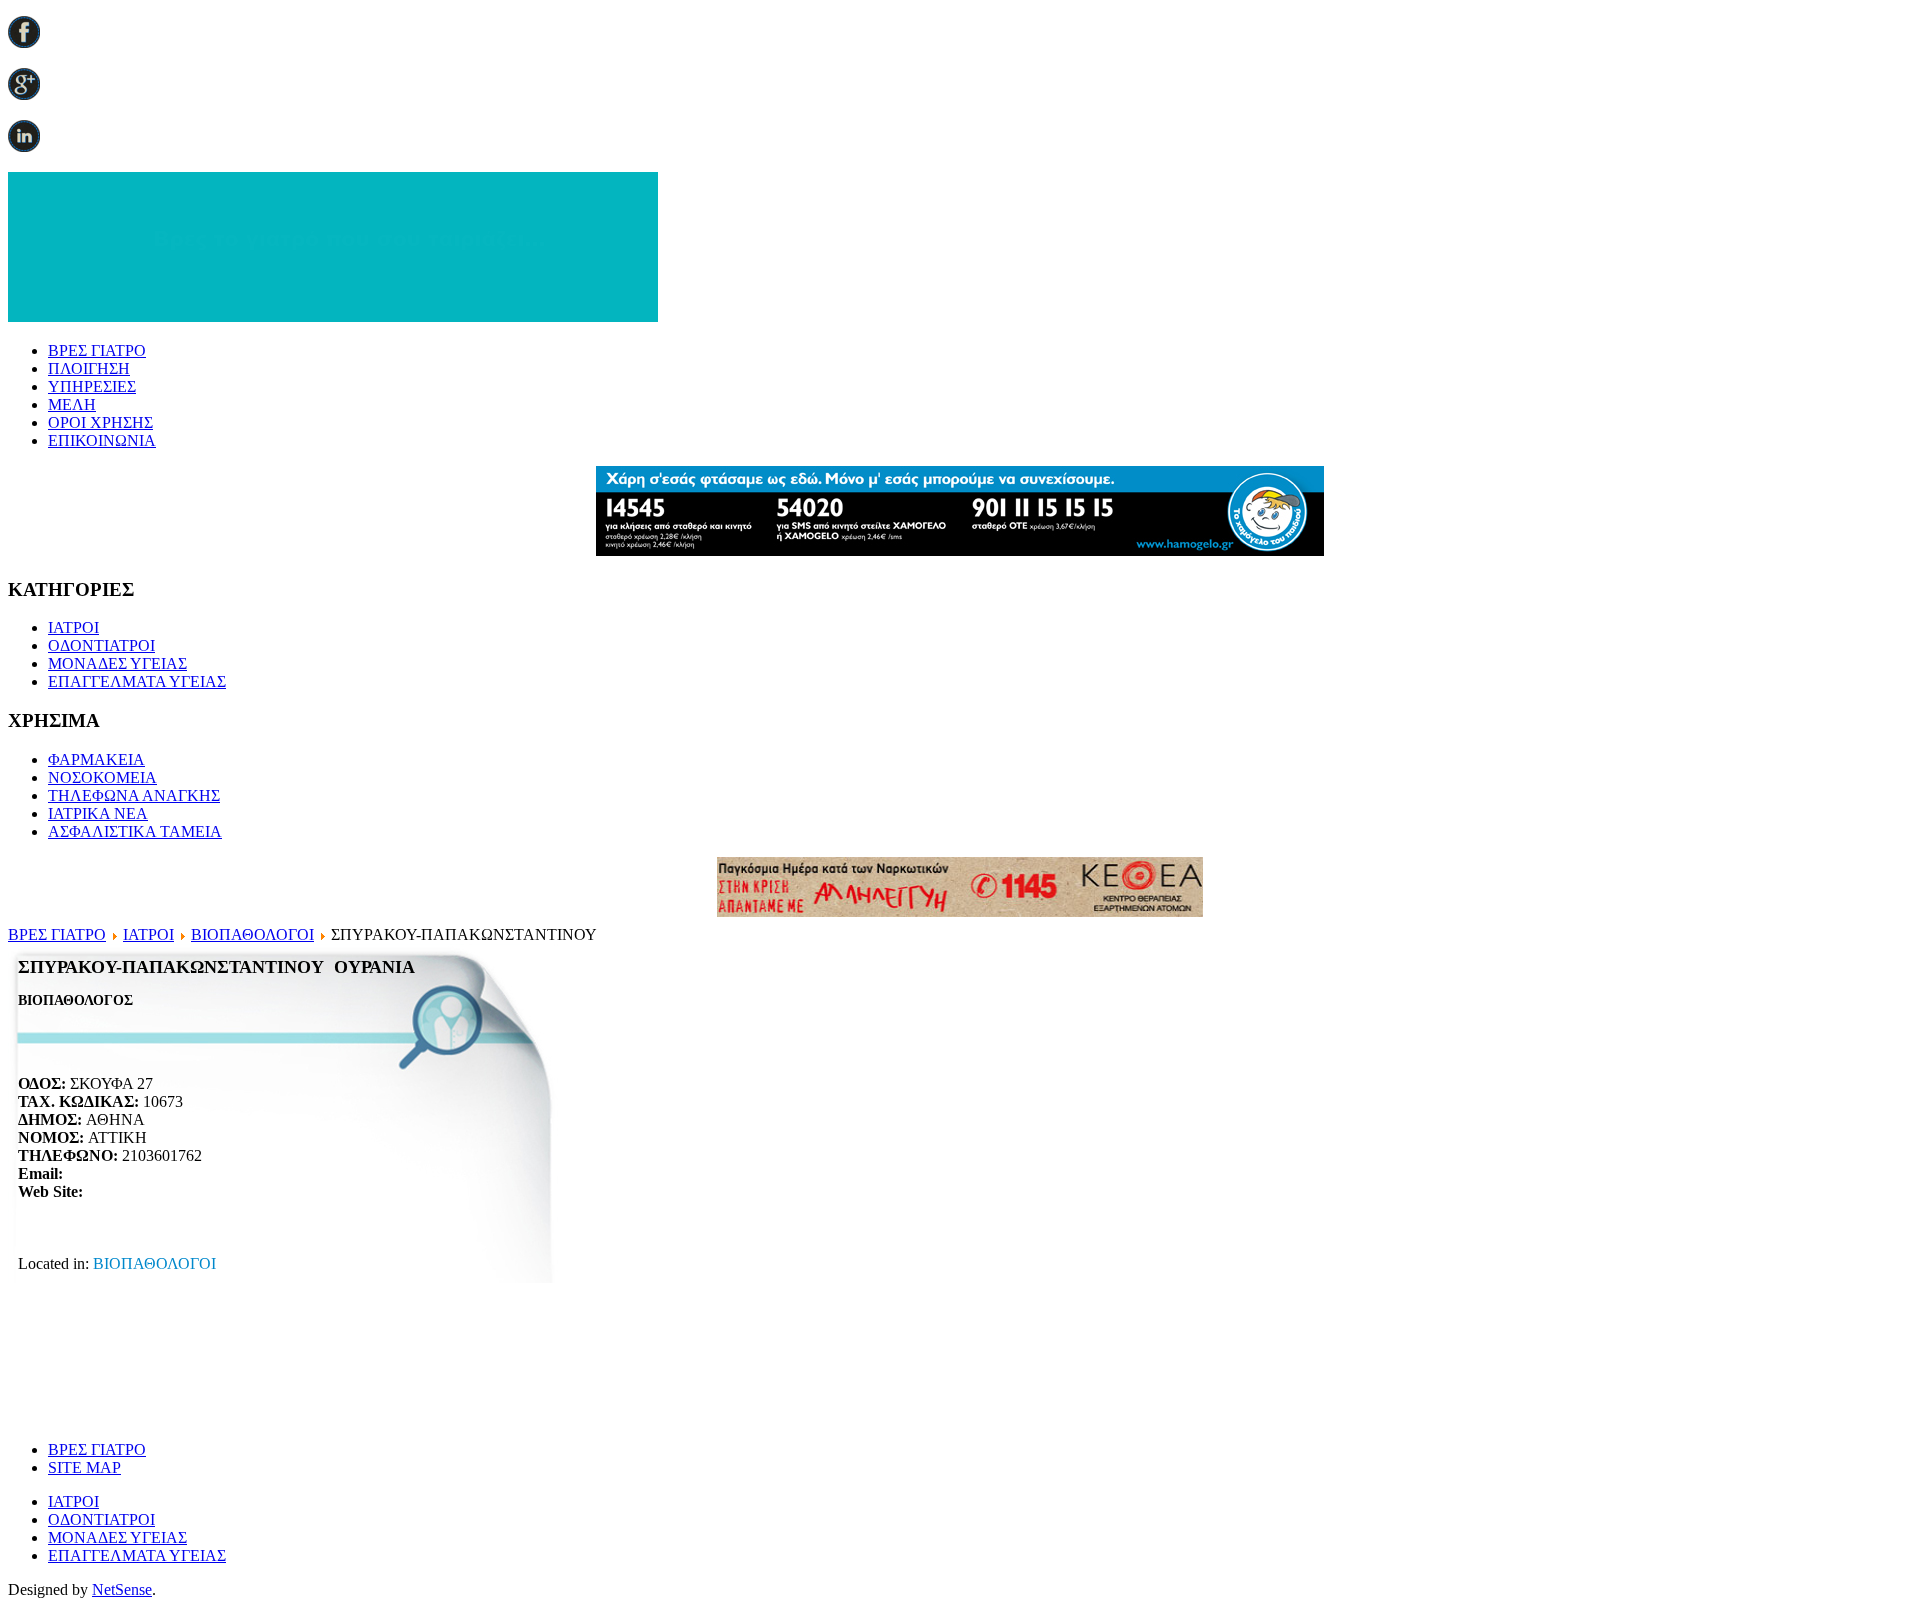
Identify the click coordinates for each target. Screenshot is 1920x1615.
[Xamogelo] (960, 550)
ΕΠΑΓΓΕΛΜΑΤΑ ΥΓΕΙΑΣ (137, 681)
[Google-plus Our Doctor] (24, 94)
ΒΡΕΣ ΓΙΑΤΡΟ (97, 350)
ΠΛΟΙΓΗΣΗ (89, 368)
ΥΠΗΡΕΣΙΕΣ (92, 386)
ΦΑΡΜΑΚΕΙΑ (96, 759)
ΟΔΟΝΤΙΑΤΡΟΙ (101, 645)
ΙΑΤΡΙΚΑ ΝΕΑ (98, 813)
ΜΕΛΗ (72, 404)
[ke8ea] (960, 911)
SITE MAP (84, 1467)
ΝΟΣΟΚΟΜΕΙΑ (102, 777)
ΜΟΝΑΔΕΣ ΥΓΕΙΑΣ (117, 663)
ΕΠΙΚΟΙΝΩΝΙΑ (102, 440)
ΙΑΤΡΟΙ (73, 627)
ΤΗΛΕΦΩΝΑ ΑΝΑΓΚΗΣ (134, 795)
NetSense (122, 1589)
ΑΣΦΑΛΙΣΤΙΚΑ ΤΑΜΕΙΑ (135, 831)
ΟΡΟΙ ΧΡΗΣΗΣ (100, 422)
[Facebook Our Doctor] (24, 42)
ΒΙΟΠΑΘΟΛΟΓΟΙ (252, 934)
